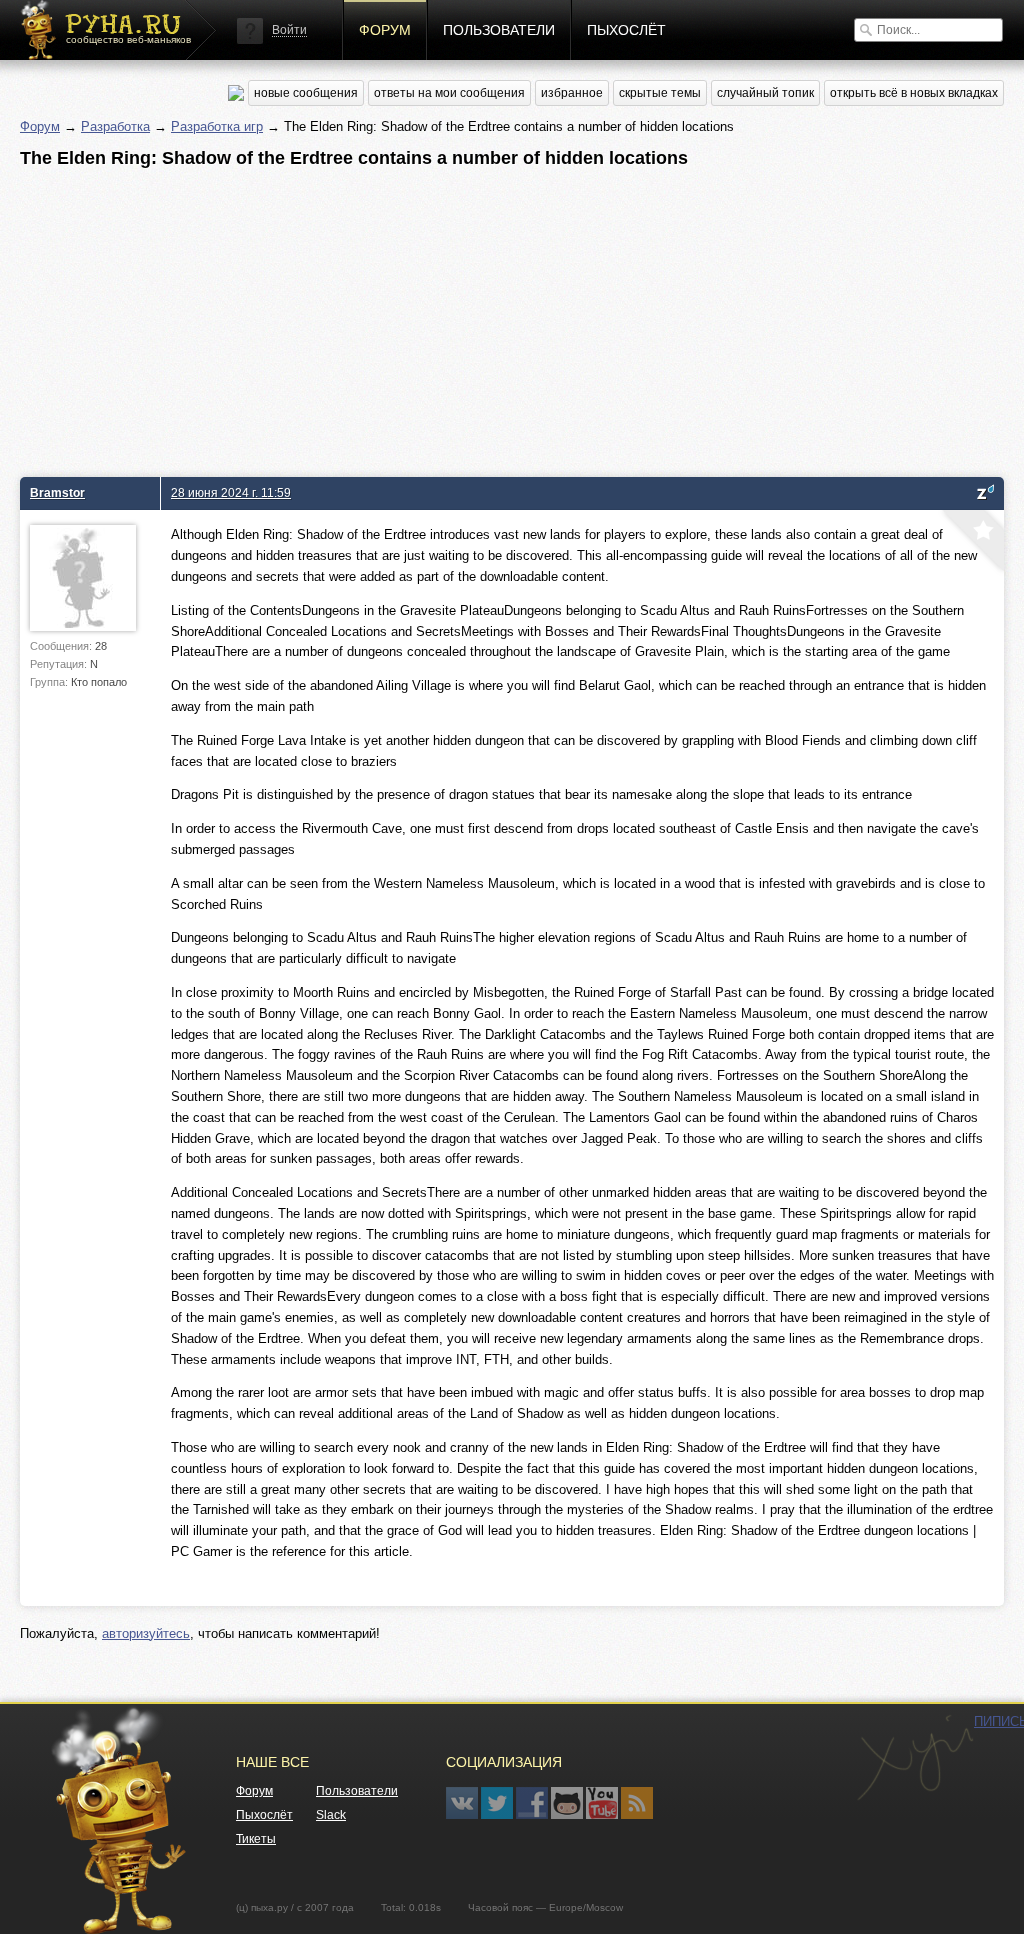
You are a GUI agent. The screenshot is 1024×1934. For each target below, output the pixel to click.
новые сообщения (306, 93)
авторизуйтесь (146, 1633)
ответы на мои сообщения (449, 93)
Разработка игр (217, 126)
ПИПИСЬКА (915, 1758)
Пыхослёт (626, 30)
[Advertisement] (512, 317)
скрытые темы (660, 93)
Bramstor (57, 492)
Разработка (115, 126)
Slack (331, 1815)
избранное (572, 93)
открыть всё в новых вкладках (914, 93)
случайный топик (765, 93)
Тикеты (256, 1839)
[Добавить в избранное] (971, 543)
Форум (385, 30)
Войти (289, 30)
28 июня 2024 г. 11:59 (231, 492)
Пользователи (499, 30)
